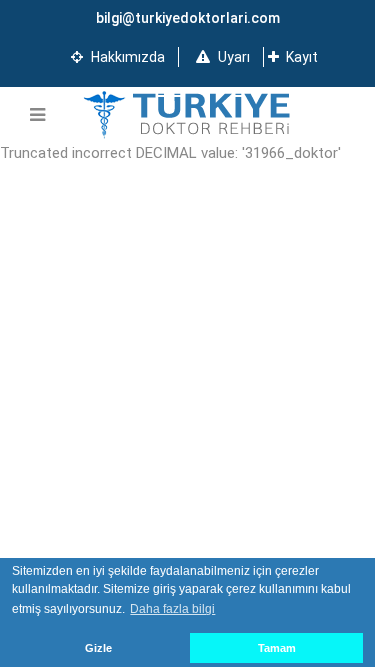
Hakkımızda (126, 57)
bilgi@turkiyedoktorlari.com (188, 18)
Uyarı (232, 57)
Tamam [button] (277, 648)
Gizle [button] (98, 648)
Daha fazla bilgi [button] (172, 609)
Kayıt (300, 57)
